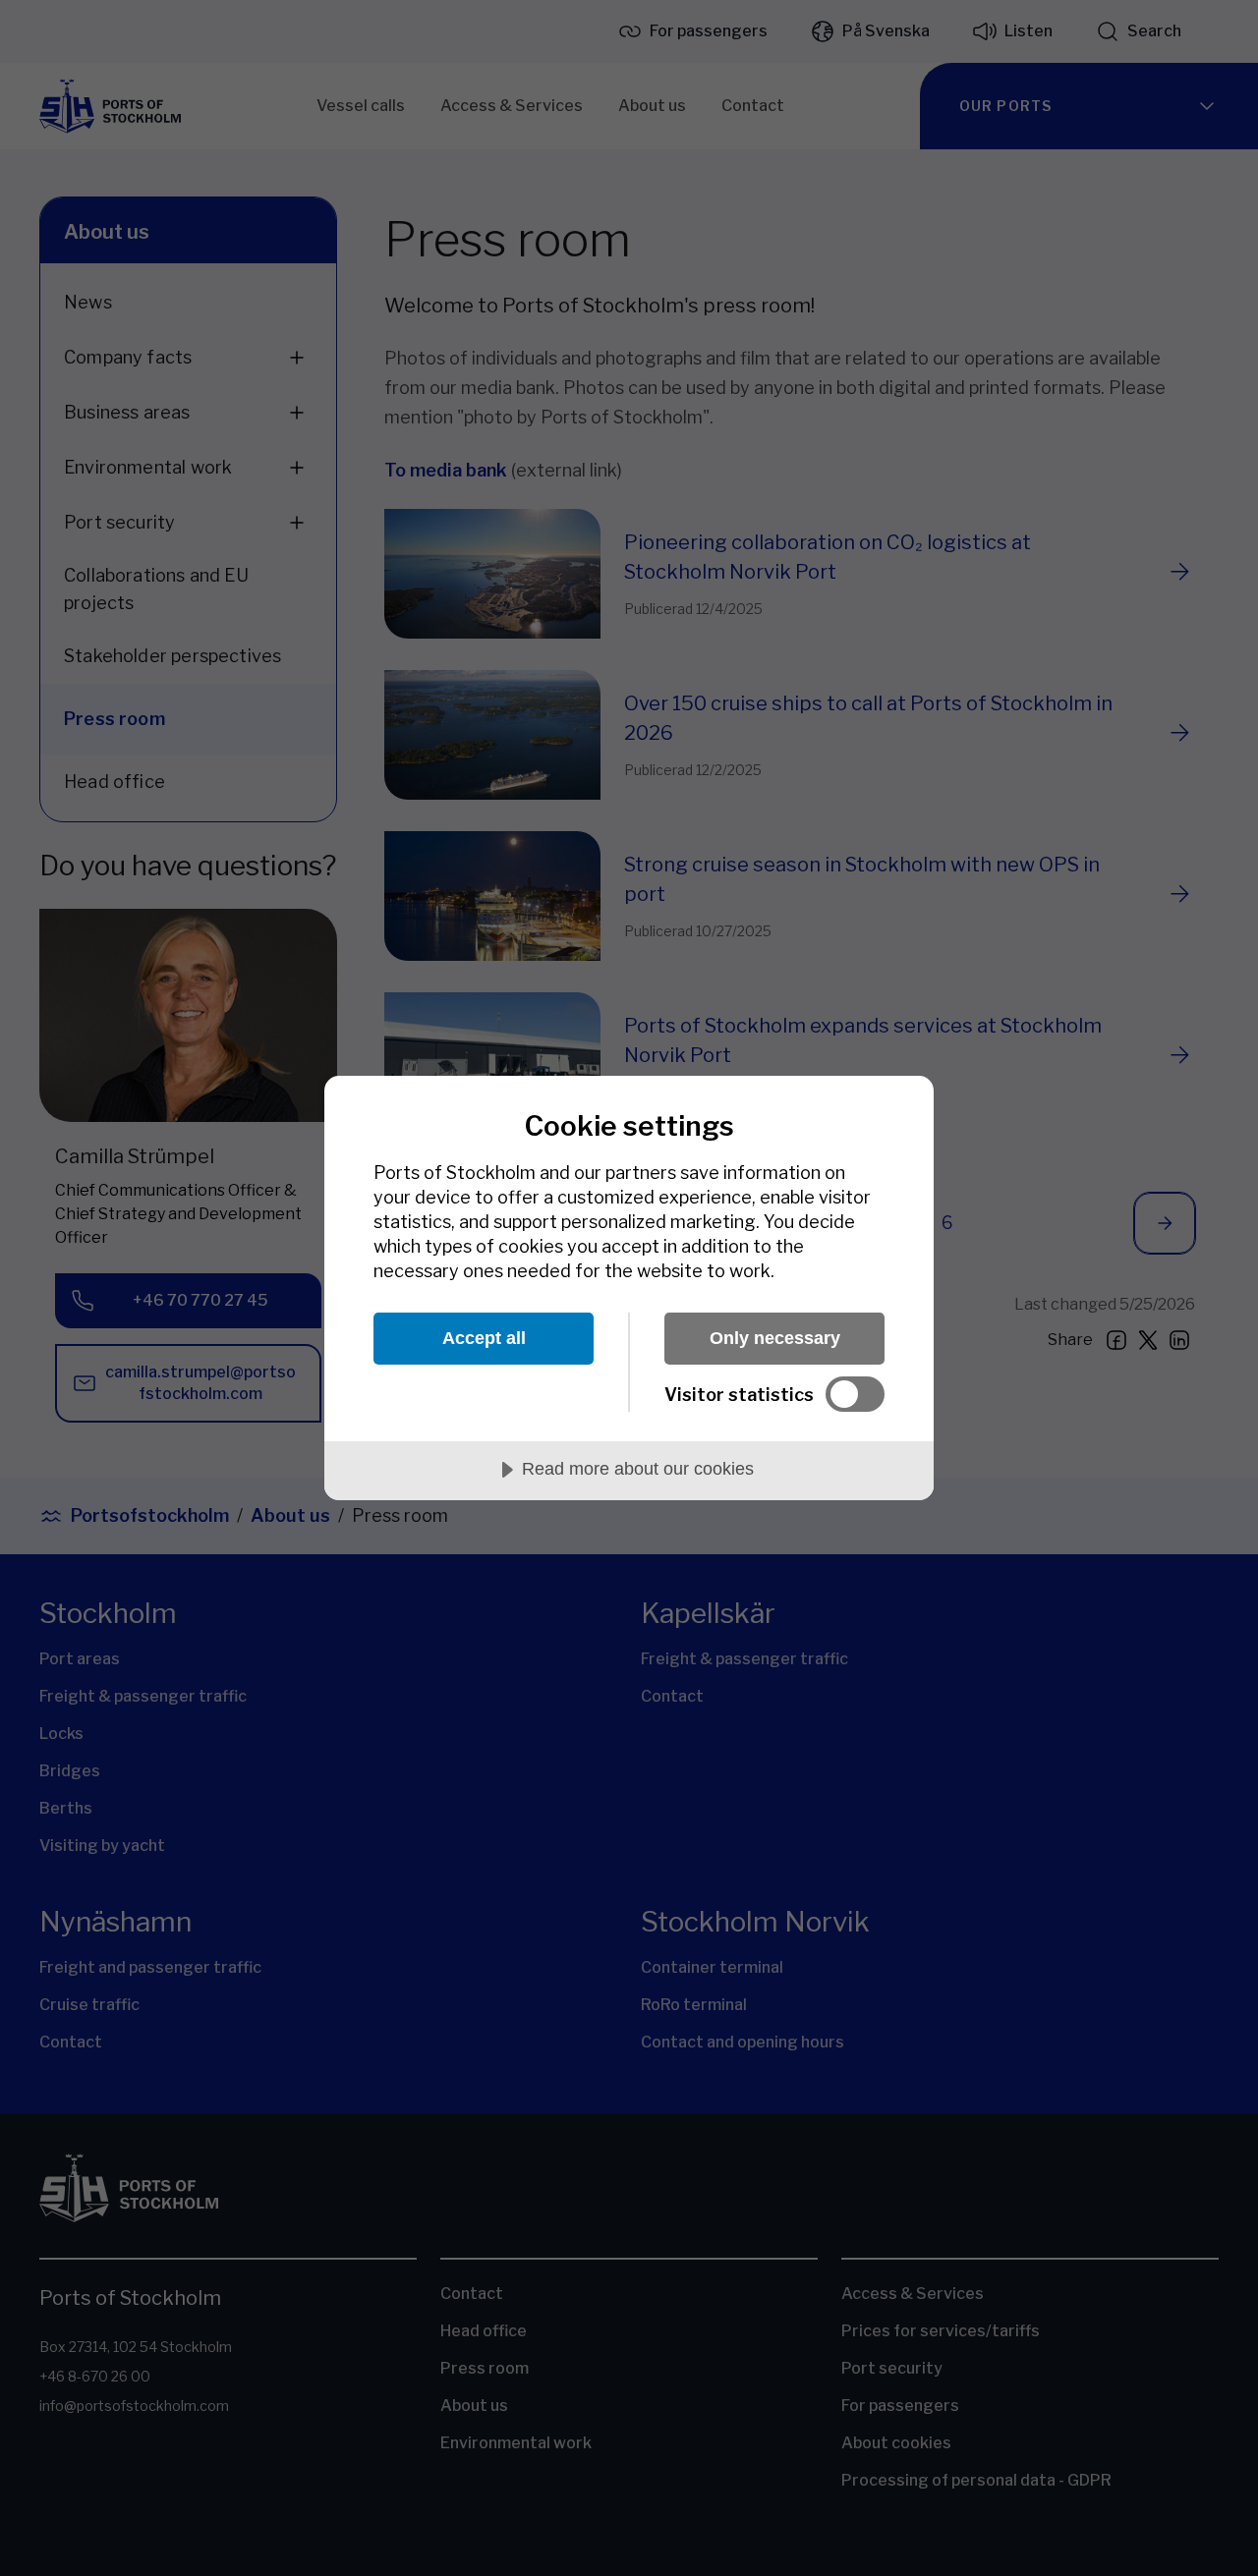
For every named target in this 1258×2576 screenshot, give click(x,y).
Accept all (484, 1338)
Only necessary (775, 1338)
